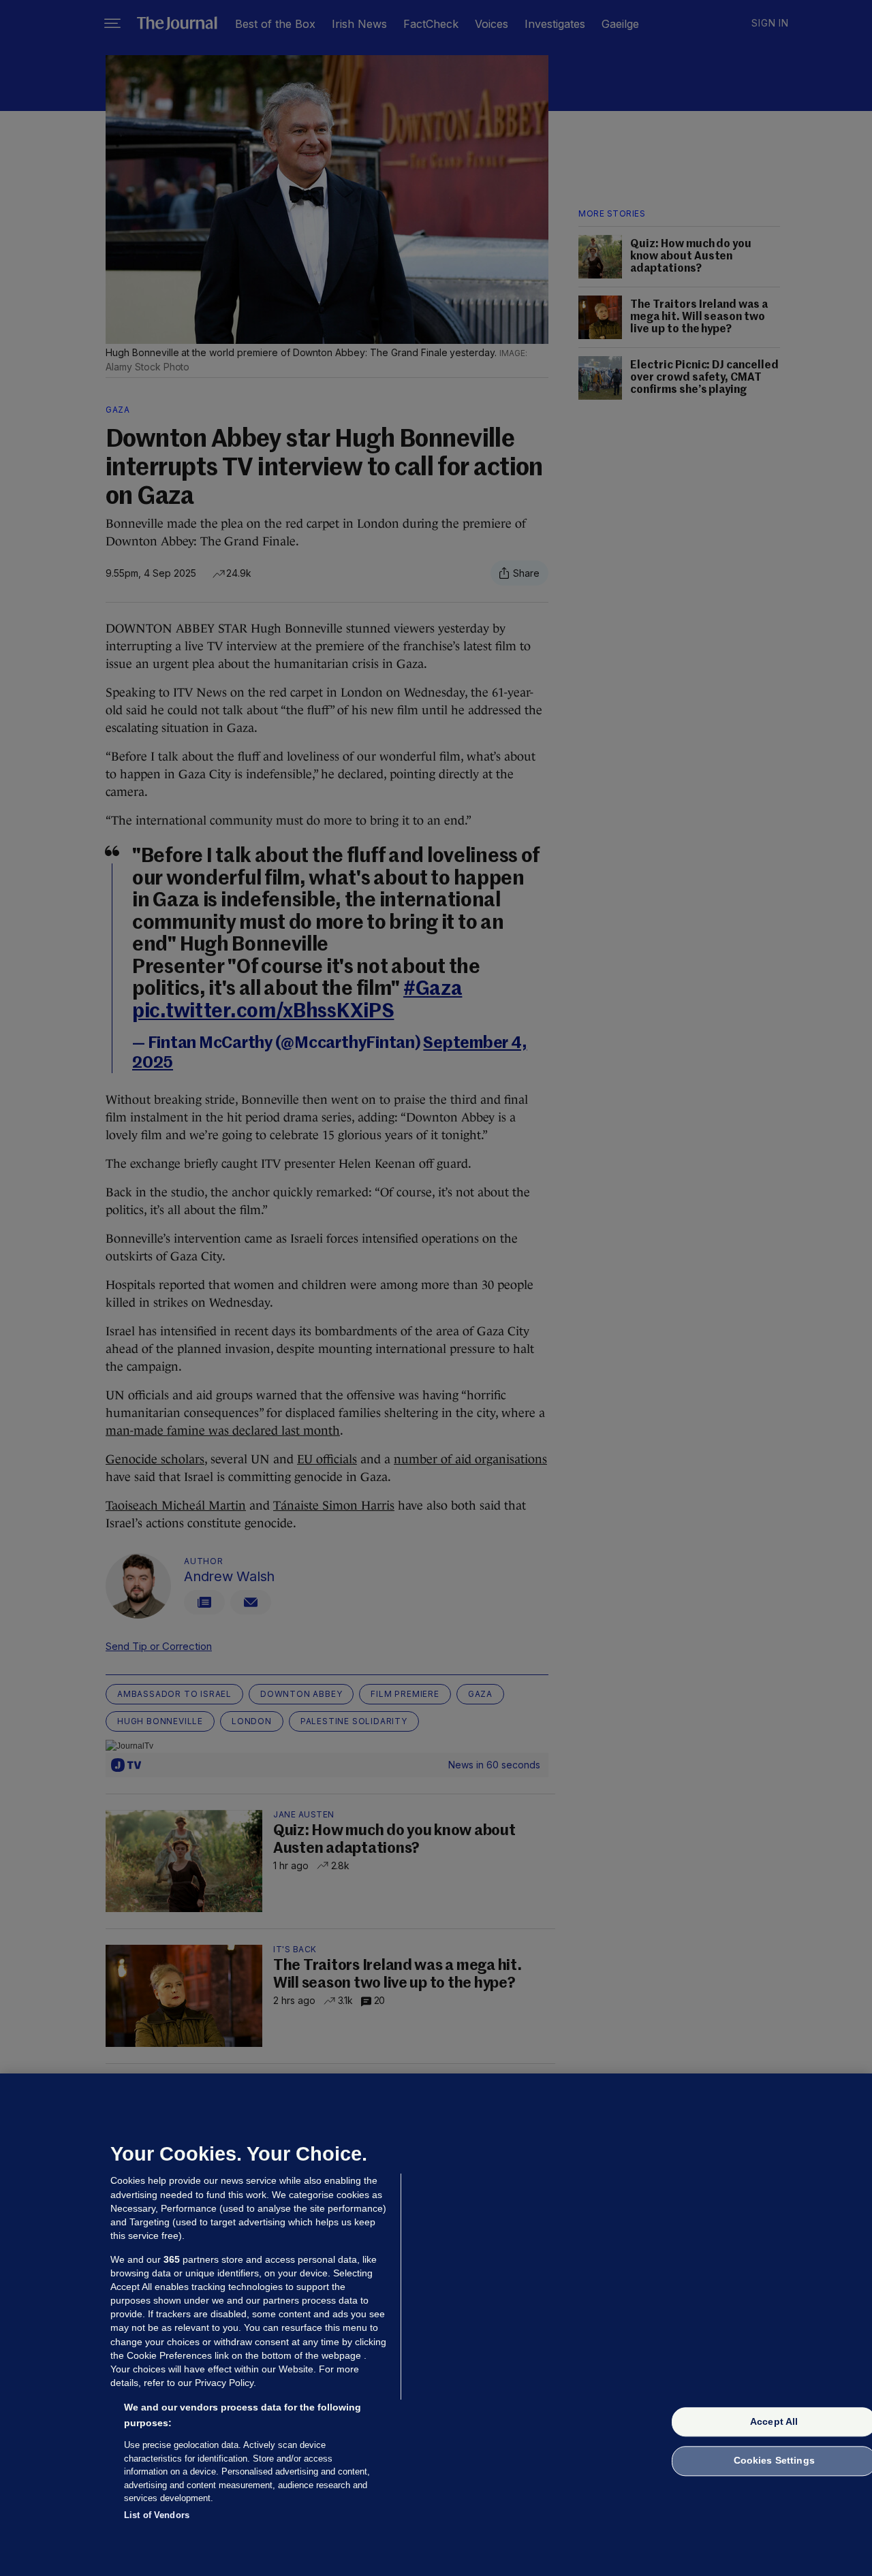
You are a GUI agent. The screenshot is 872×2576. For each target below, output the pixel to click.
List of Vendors (157, 2514)
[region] (436, 2325)
